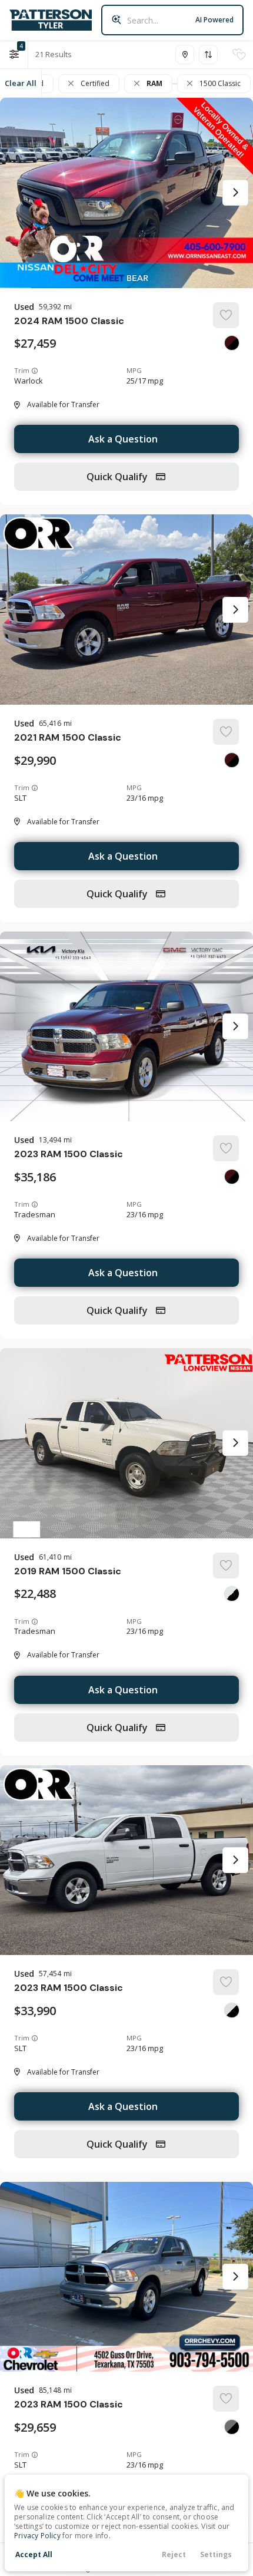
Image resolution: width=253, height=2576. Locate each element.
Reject (174, 2554)
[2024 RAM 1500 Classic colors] (232, 343)
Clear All (21, 83)
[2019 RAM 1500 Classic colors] (232, 1594)
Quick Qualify (118, 477)
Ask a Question (123, 439)
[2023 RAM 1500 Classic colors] (232, 1177)
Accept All (34, 2554)
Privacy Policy (37, 2536)
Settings (216, 2554)
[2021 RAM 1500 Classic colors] (232, 760)
